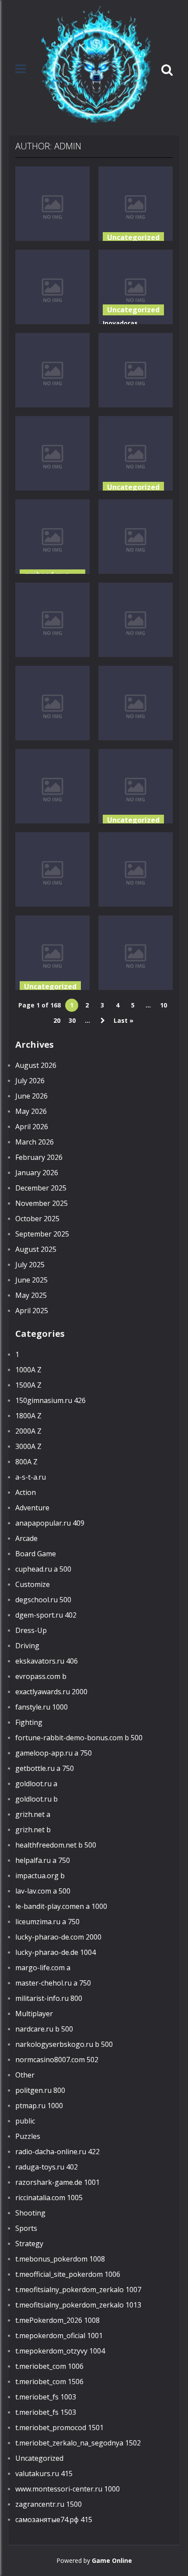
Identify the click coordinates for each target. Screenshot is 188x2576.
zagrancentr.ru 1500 (49, 2504)
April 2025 (32, 1311)
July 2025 (30, 1265)
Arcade (26, 1538)
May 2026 (31, 1111)
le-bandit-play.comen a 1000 (61, 1906)
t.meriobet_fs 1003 (46, 2397)
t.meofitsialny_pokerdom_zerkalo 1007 (78, 2290)
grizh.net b (33, 1830)
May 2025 (31, 1295)
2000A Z (28, 1431)
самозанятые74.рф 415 (54, 2519)
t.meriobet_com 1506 (49, 2382)
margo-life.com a (43, 1968)
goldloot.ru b (37, 1799)
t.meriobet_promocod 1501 (59, 2428)
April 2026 (32, 1127)
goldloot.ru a (36, 1784)
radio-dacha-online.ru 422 (57, 2152)
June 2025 (31, 1280)
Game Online (112, 2560)
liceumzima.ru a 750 (47, 1922)
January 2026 (37, 1173)
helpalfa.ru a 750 (43, 1860)
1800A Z (28, 1416)
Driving (27, 1646)
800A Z (26, 1462)
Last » (124, 1020)
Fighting (29, 1722)
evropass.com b (41, 1676)
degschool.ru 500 (43, 1600)
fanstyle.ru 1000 (42, 1707)
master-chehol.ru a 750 (53, 1983)
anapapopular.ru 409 (50, 1523)
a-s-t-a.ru (31, 1477)
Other (25, 2075)
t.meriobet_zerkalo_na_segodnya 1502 (78, 2443)
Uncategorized (133, 237)
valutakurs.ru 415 (44, 2474)
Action (26, 1492)
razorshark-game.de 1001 (57, 2182)
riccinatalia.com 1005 (49, 2198)
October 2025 (37, 1219)
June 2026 (31, 1096)
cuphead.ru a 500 (43, 1569)
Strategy (29, 2244)
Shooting (30, 2213)
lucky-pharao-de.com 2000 (58, 1937)
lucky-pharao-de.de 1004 (56, 1952)
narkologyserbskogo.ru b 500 (64, 2044)
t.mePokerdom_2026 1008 (57, 2320)
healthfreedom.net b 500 (56, 1845)
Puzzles (28, 2136)
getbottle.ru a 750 (45, 1768)
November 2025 (42, 1203)
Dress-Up (31, 1630)
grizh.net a (33, 1814)
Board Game (36, 1554)
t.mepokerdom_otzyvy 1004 (60, 2351)
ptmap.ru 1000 (39, 2106)
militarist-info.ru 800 (49, 1998)
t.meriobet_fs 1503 (46, 2412)
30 (72, 1020)
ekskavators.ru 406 (47, 1661)
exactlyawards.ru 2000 (51, 1692)
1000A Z (28, 1370)
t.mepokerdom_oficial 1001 (59, 2336)
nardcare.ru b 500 (44, 2029)
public (25, 2121)
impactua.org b (40, 1876)
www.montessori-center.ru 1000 (68, 2489)
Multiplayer (34, 2014)
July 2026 (30, 1081)
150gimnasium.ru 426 (50, 1400)
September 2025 (42, 1234)
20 (57, 1020)
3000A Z (28, 1446)
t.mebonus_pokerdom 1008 (60, 2259)
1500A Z (28, 1385)
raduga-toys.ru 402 (47, 2167)
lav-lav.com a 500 (43, 1891)
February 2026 (39, 1157)
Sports (26, 2228)
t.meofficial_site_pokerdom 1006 (68, 2274)
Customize (33, 1584)
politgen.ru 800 (40, 2090)
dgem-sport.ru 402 (46, 1615)
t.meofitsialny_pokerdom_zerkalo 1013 (78, 2305)
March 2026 (35, 1142)
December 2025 (41, 1188)
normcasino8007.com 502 (57, 2060)
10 (164, 1005)
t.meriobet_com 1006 (49, 2366)
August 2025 (36, 1249)
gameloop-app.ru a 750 (54, 1753)
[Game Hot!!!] (96, 69)
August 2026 (36, 1065)
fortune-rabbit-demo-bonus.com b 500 (79, 1738)
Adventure (32, 1508)
